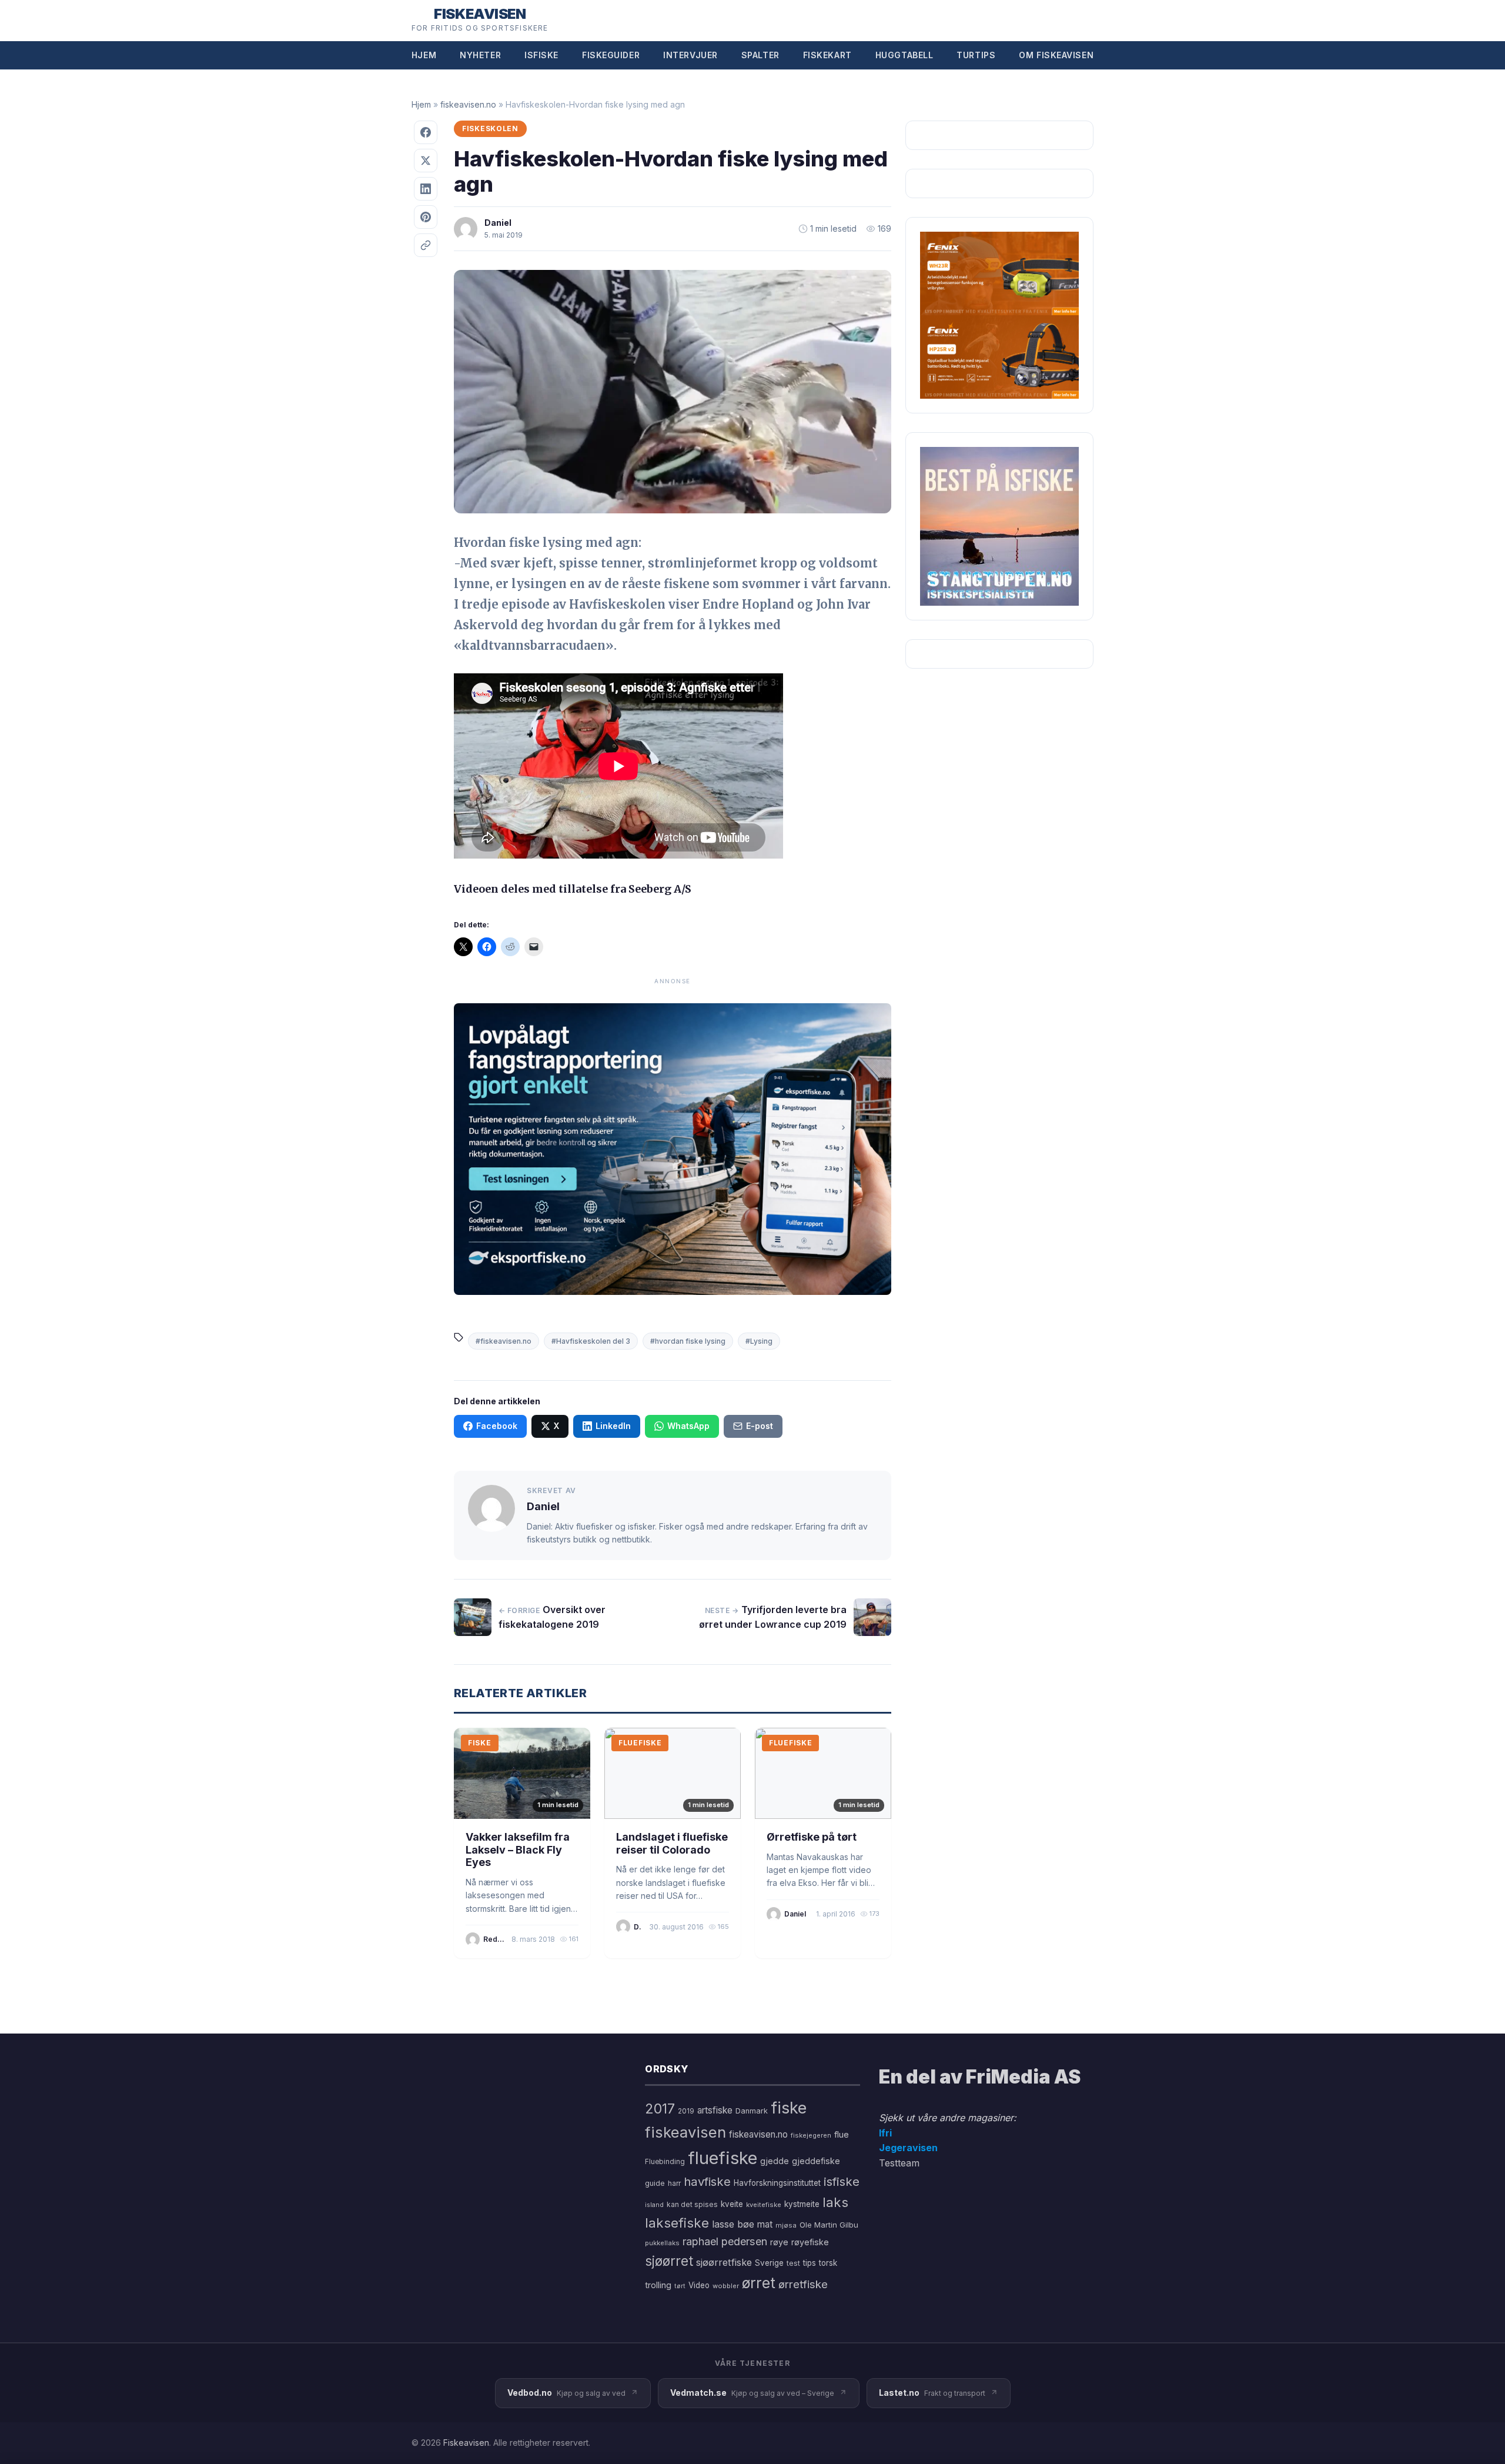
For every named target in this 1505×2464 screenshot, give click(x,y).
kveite (732, 2204)
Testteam (899, 2163)
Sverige (769, 2263)
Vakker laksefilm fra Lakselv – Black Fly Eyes (518, 1849)
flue (842, 2135)
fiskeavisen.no (468, 104)
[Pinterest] (426, 217)
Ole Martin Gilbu (829, 2225)
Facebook (497, 1426)
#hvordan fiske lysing (688, 1341)
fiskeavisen (685, 2132)
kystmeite (802, 2204)
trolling (658, 2285)
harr (674, 2183)
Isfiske (541, 55)
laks (835, 2202)
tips (810, 2263)
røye (779, 2242)
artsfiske (715, 2110)
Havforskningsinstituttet (777, 2183)
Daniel (498, 223)
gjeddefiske (816, 2161)
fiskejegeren (811, 2135)
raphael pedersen (725, 2241)
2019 (686, 2111)
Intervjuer (690, 55)
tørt (680, 2286)
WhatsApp (688, 1426)
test (793, 2263)
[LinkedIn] (426, 189)
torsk (828, 2263)
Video (699, 2285)
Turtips (976, 55)
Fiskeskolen (490, 128)
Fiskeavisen (466, 2443)
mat (765, 2224)
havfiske (707, 2181)
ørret (759, 2283)
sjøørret (669, 2261)
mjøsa (786, 2225)
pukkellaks (662, 2243)
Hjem (424, 55)
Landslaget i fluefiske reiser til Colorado (672, 1843)
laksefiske (677, 2223)
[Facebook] (426, 132)
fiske (789, 2108)
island (654, 2205)
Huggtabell (904, 55)
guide (655, 2183)
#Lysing (759, 1341)
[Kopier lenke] (426, 245)
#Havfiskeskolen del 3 (591, 1341)
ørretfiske (803, 2284)
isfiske (842, 2181)
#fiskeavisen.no (504, 1341)
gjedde (775, 2161)
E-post (760, 1426)
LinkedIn (613, 1426)
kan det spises (692, 2204)
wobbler (726, 2286)
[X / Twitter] (426, 161)
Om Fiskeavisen (1056, 55)
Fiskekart (827, 55)
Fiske (480, 1743)
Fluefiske (640, 1743)
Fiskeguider (611, 55)
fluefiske (723, 2158)
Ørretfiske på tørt (812, 1837)
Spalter (760, 55)
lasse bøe (733, 2224)
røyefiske (810, 2242)
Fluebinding (665, 2162)
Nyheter (480, 55)
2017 (660, 2109)
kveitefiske (764, 2205)
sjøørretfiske (724, 2262)
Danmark (752, 2111)
